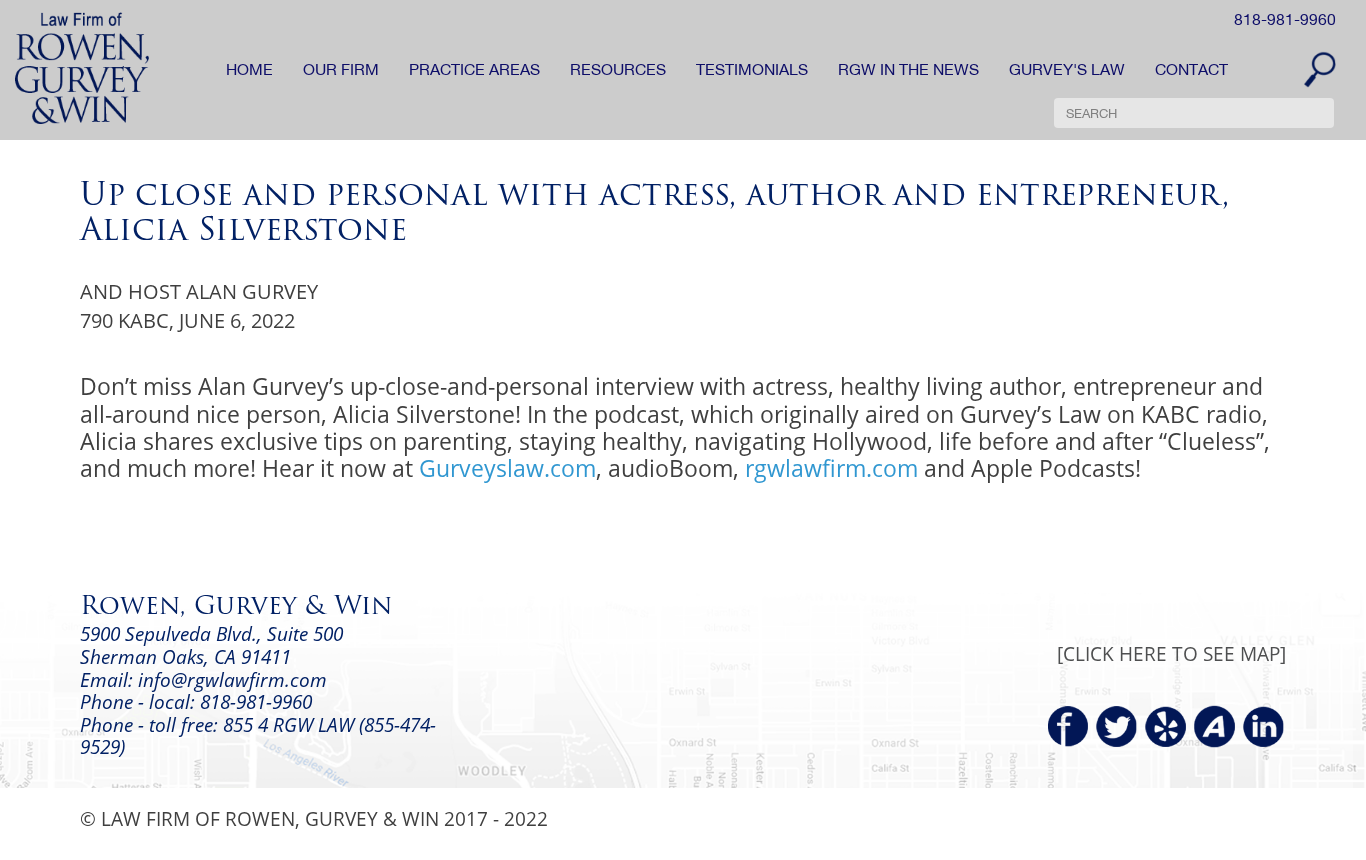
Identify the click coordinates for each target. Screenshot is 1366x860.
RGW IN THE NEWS (908, 69)
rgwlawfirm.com (831, 468)
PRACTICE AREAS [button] (474, 69)
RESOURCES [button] (618, 69)
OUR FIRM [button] (341, 69)
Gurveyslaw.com (507, 468)
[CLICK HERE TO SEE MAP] (1171, 653)
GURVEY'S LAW (1067, 69)
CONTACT (1191, 69)
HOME (249, 69)
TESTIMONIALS (752, 69)
